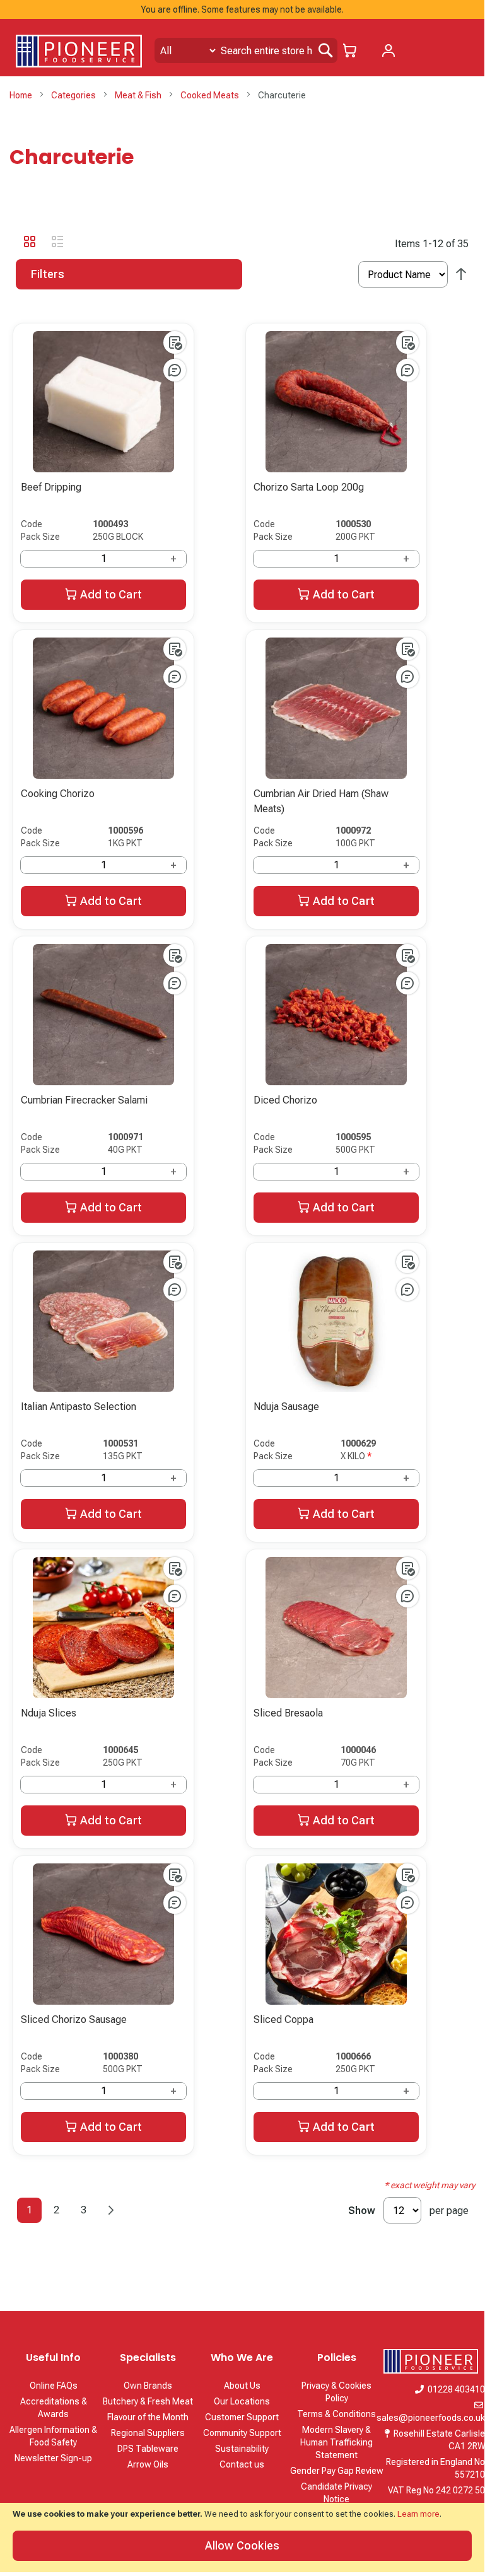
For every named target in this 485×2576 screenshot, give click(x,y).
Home (22, 95)
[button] (175, 342)
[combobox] (246, 50)
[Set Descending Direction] (461, 275)
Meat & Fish (139, 95)
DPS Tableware (148, 2449)
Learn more (418, 2514)
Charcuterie (72, 157)
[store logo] (79, 51)
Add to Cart (111, 594)
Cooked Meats (211, 95)
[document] (242, 2538)
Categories (74, 95)
